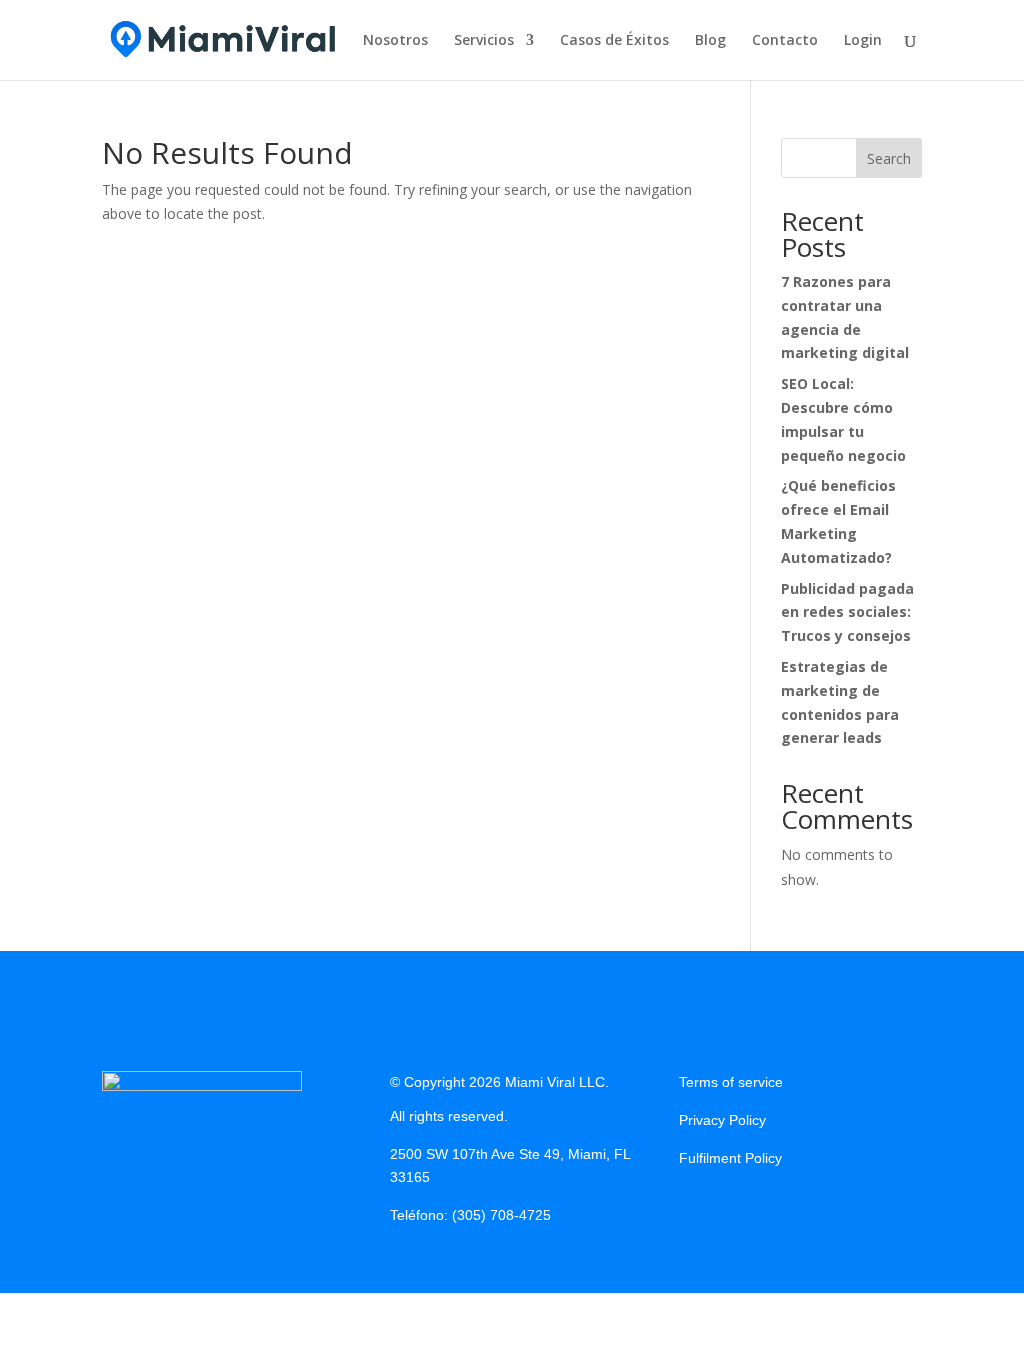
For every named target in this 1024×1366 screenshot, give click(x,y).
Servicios (484, 41)
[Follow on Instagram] (735, 1207)
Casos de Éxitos (614, 41)
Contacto (785, 41)
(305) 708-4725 (501, 1215)
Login (863, 41)
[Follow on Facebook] (695, 1207)
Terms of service (731, 1082)
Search (889, 158)
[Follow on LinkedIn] (775, 1207)
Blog (710, 41)
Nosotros (395, 41)
